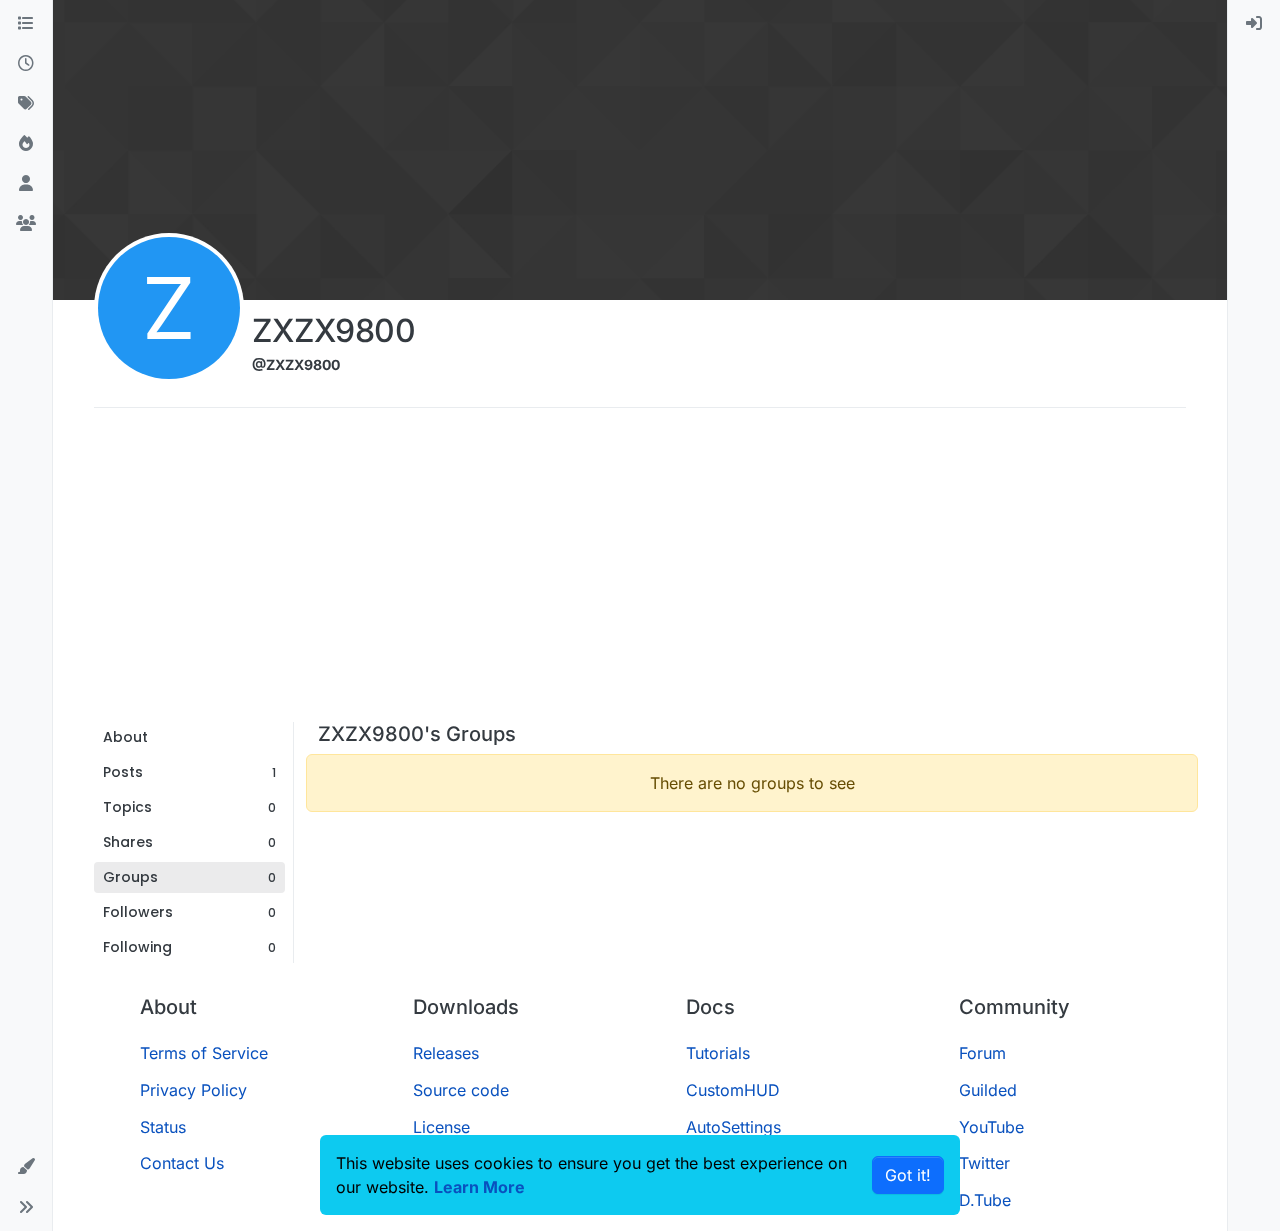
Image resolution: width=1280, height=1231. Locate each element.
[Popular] (26, 144)
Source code (461, 1090)
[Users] (26, 184)
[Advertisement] (640, 572)
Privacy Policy (193, 1090)
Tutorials (718, 1053)
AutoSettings (733, 1127)
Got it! (908, 1175)
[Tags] (26, 104)
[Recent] (26, 64)
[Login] (1254, 24)
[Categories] (26, 24)
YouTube (991, 1127)
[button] (26, 1167)
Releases (446, 1053)
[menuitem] (1254, 24)
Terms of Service (204, 1053)
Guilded (988, 1090)
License (441, 1127)
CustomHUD (733, 1090)
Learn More (479, 1187)
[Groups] (26, 224)
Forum (982, 1053)
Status (163, 1127)
